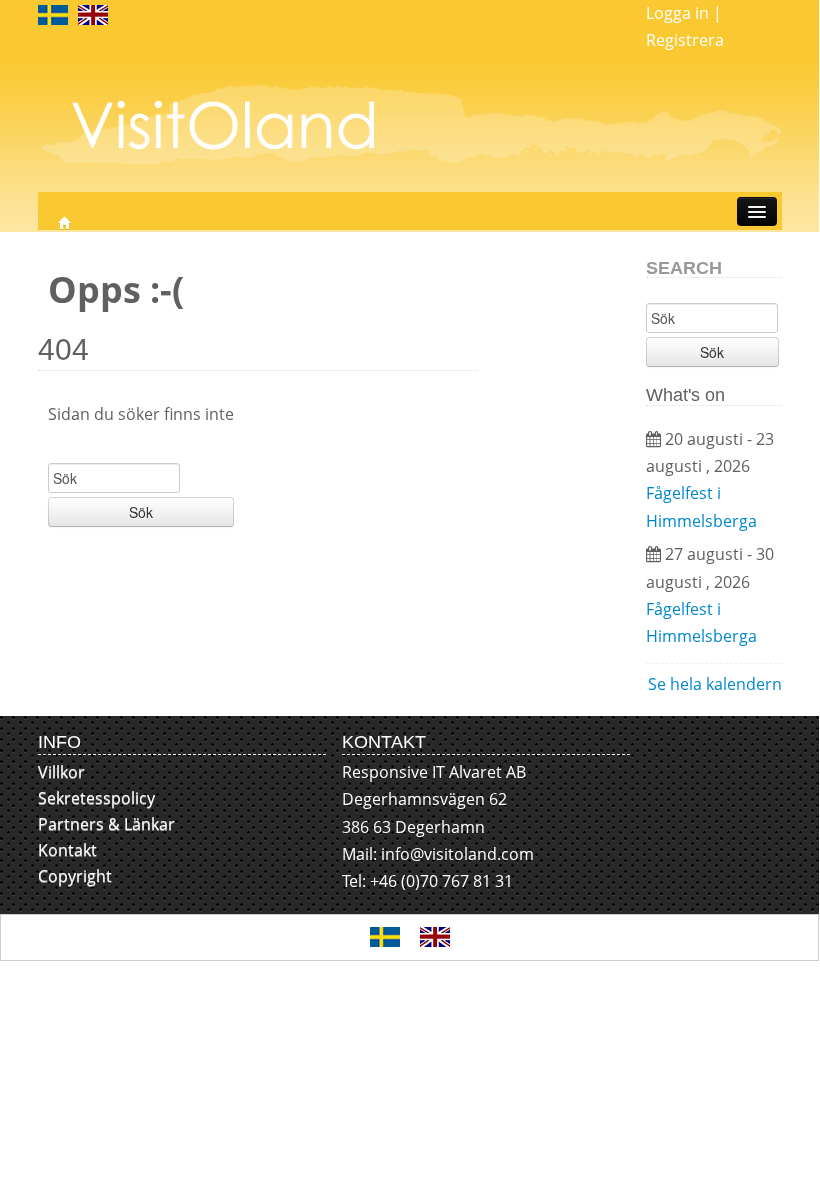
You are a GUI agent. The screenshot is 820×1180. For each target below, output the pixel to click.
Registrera (685, 40)
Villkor (61, 772)
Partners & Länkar (106, 824)
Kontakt (67, 850)
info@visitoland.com (457, 854)
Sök (141, 512)
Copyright (75, 876)
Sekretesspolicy (96, 798)
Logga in (677, 13)
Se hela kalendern (715, 684)
